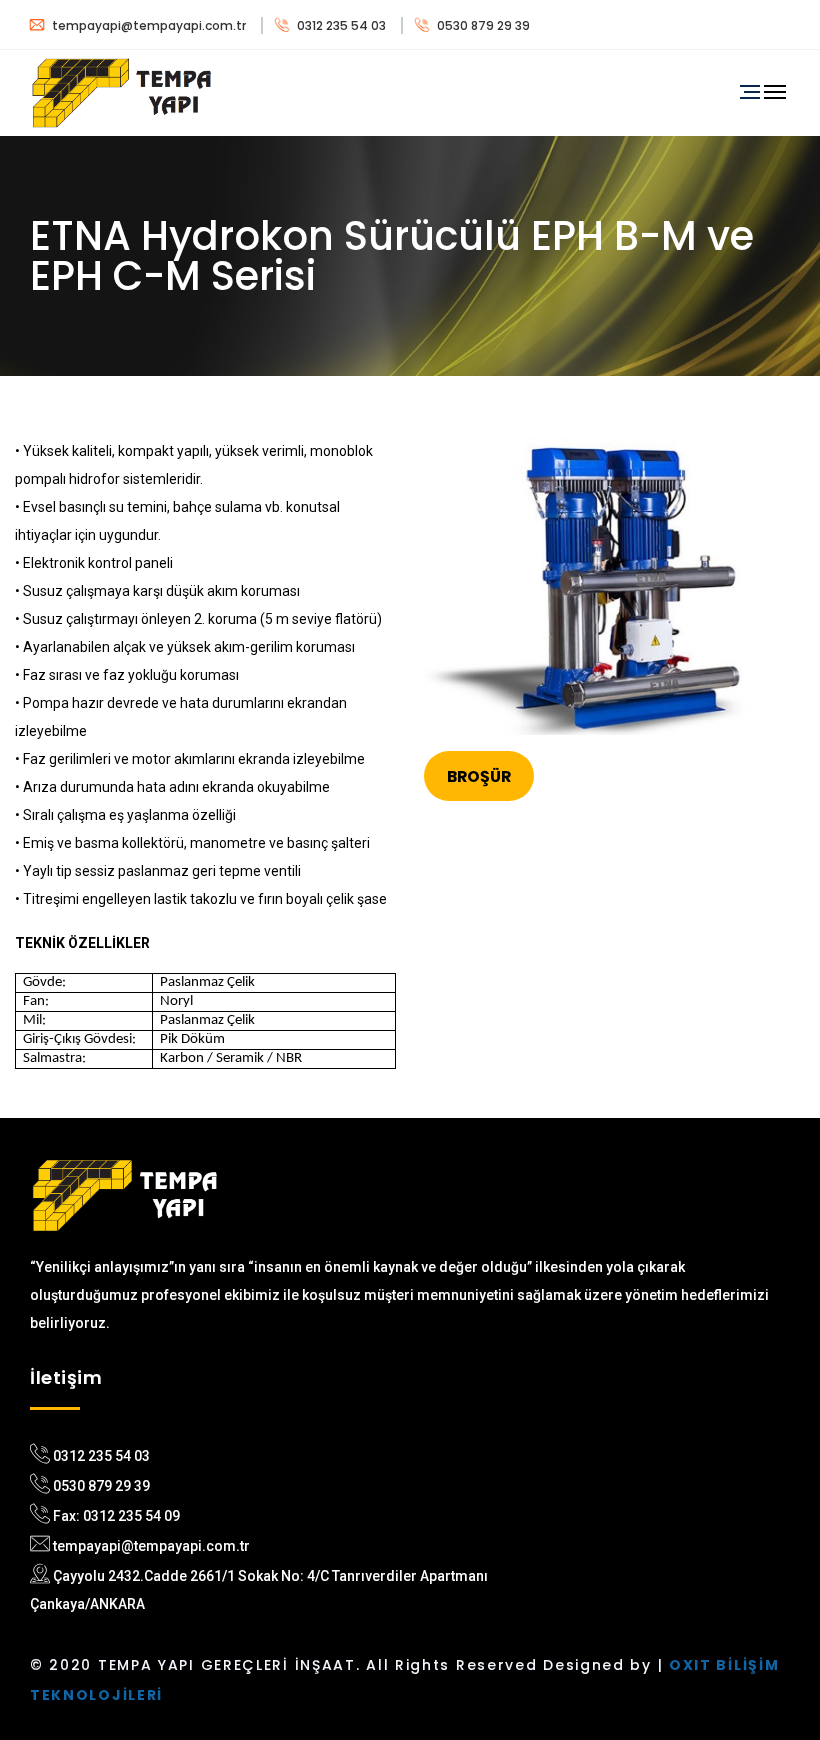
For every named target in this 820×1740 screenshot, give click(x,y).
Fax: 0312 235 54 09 (116, 1516)
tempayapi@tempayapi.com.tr (149, 25)
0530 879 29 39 (482, 25)
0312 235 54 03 (341, 25)
